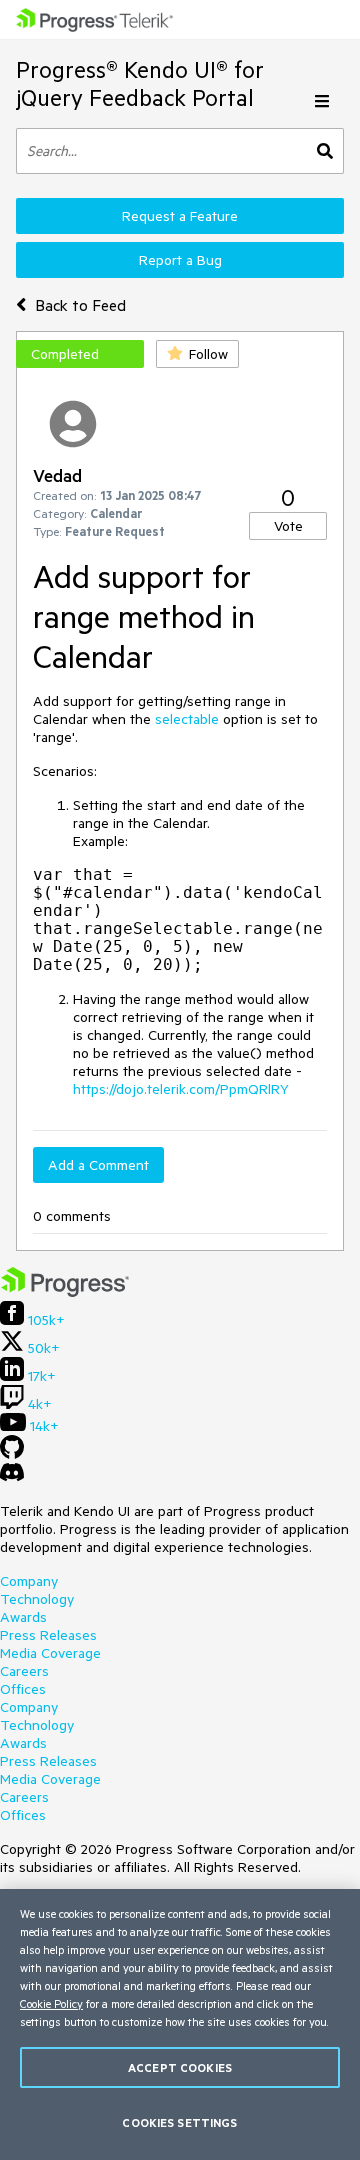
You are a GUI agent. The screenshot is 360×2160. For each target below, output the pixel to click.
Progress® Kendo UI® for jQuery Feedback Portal (140, 83)
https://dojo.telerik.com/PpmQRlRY (181, 1089)
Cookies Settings (179, 2122)
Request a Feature (180, 216)
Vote (288, 526)
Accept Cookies (180, 2067)
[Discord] (12, 1477)
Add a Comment (98, 1165)
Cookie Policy (51, 2003)
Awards (23, 1617)
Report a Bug (180, 260)
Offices (23, 1689)
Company (29, 1581)
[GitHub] (12, 1454)
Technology (37, 1599)
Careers (24, 1671)
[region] (180, 2024)
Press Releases (48, 1635)
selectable (187, 719)
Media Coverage (50, 1653)
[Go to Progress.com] (65, 1292)
